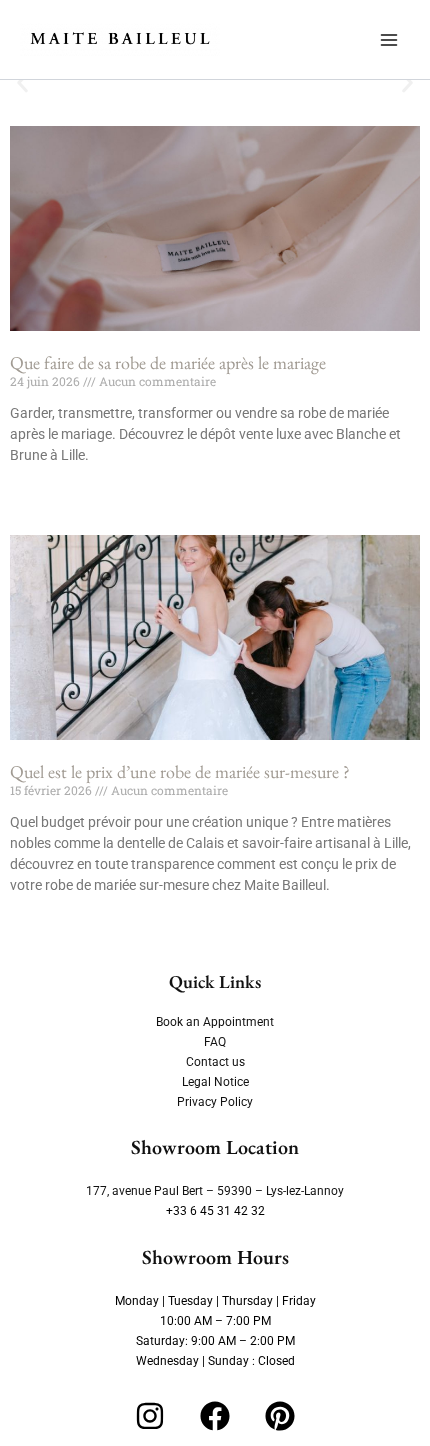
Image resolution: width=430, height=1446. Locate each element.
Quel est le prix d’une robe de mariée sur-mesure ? (180, 771)
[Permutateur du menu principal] (389, 40)
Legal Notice (215, 1082)
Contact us (215, 1062)
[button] (22, 83)
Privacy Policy (215, 1102)
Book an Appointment (215, 1022)
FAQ (215, 1042)
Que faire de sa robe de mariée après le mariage (168, 362)
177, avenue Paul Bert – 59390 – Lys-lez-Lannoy (215, 1191)
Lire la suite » (44, 489)
